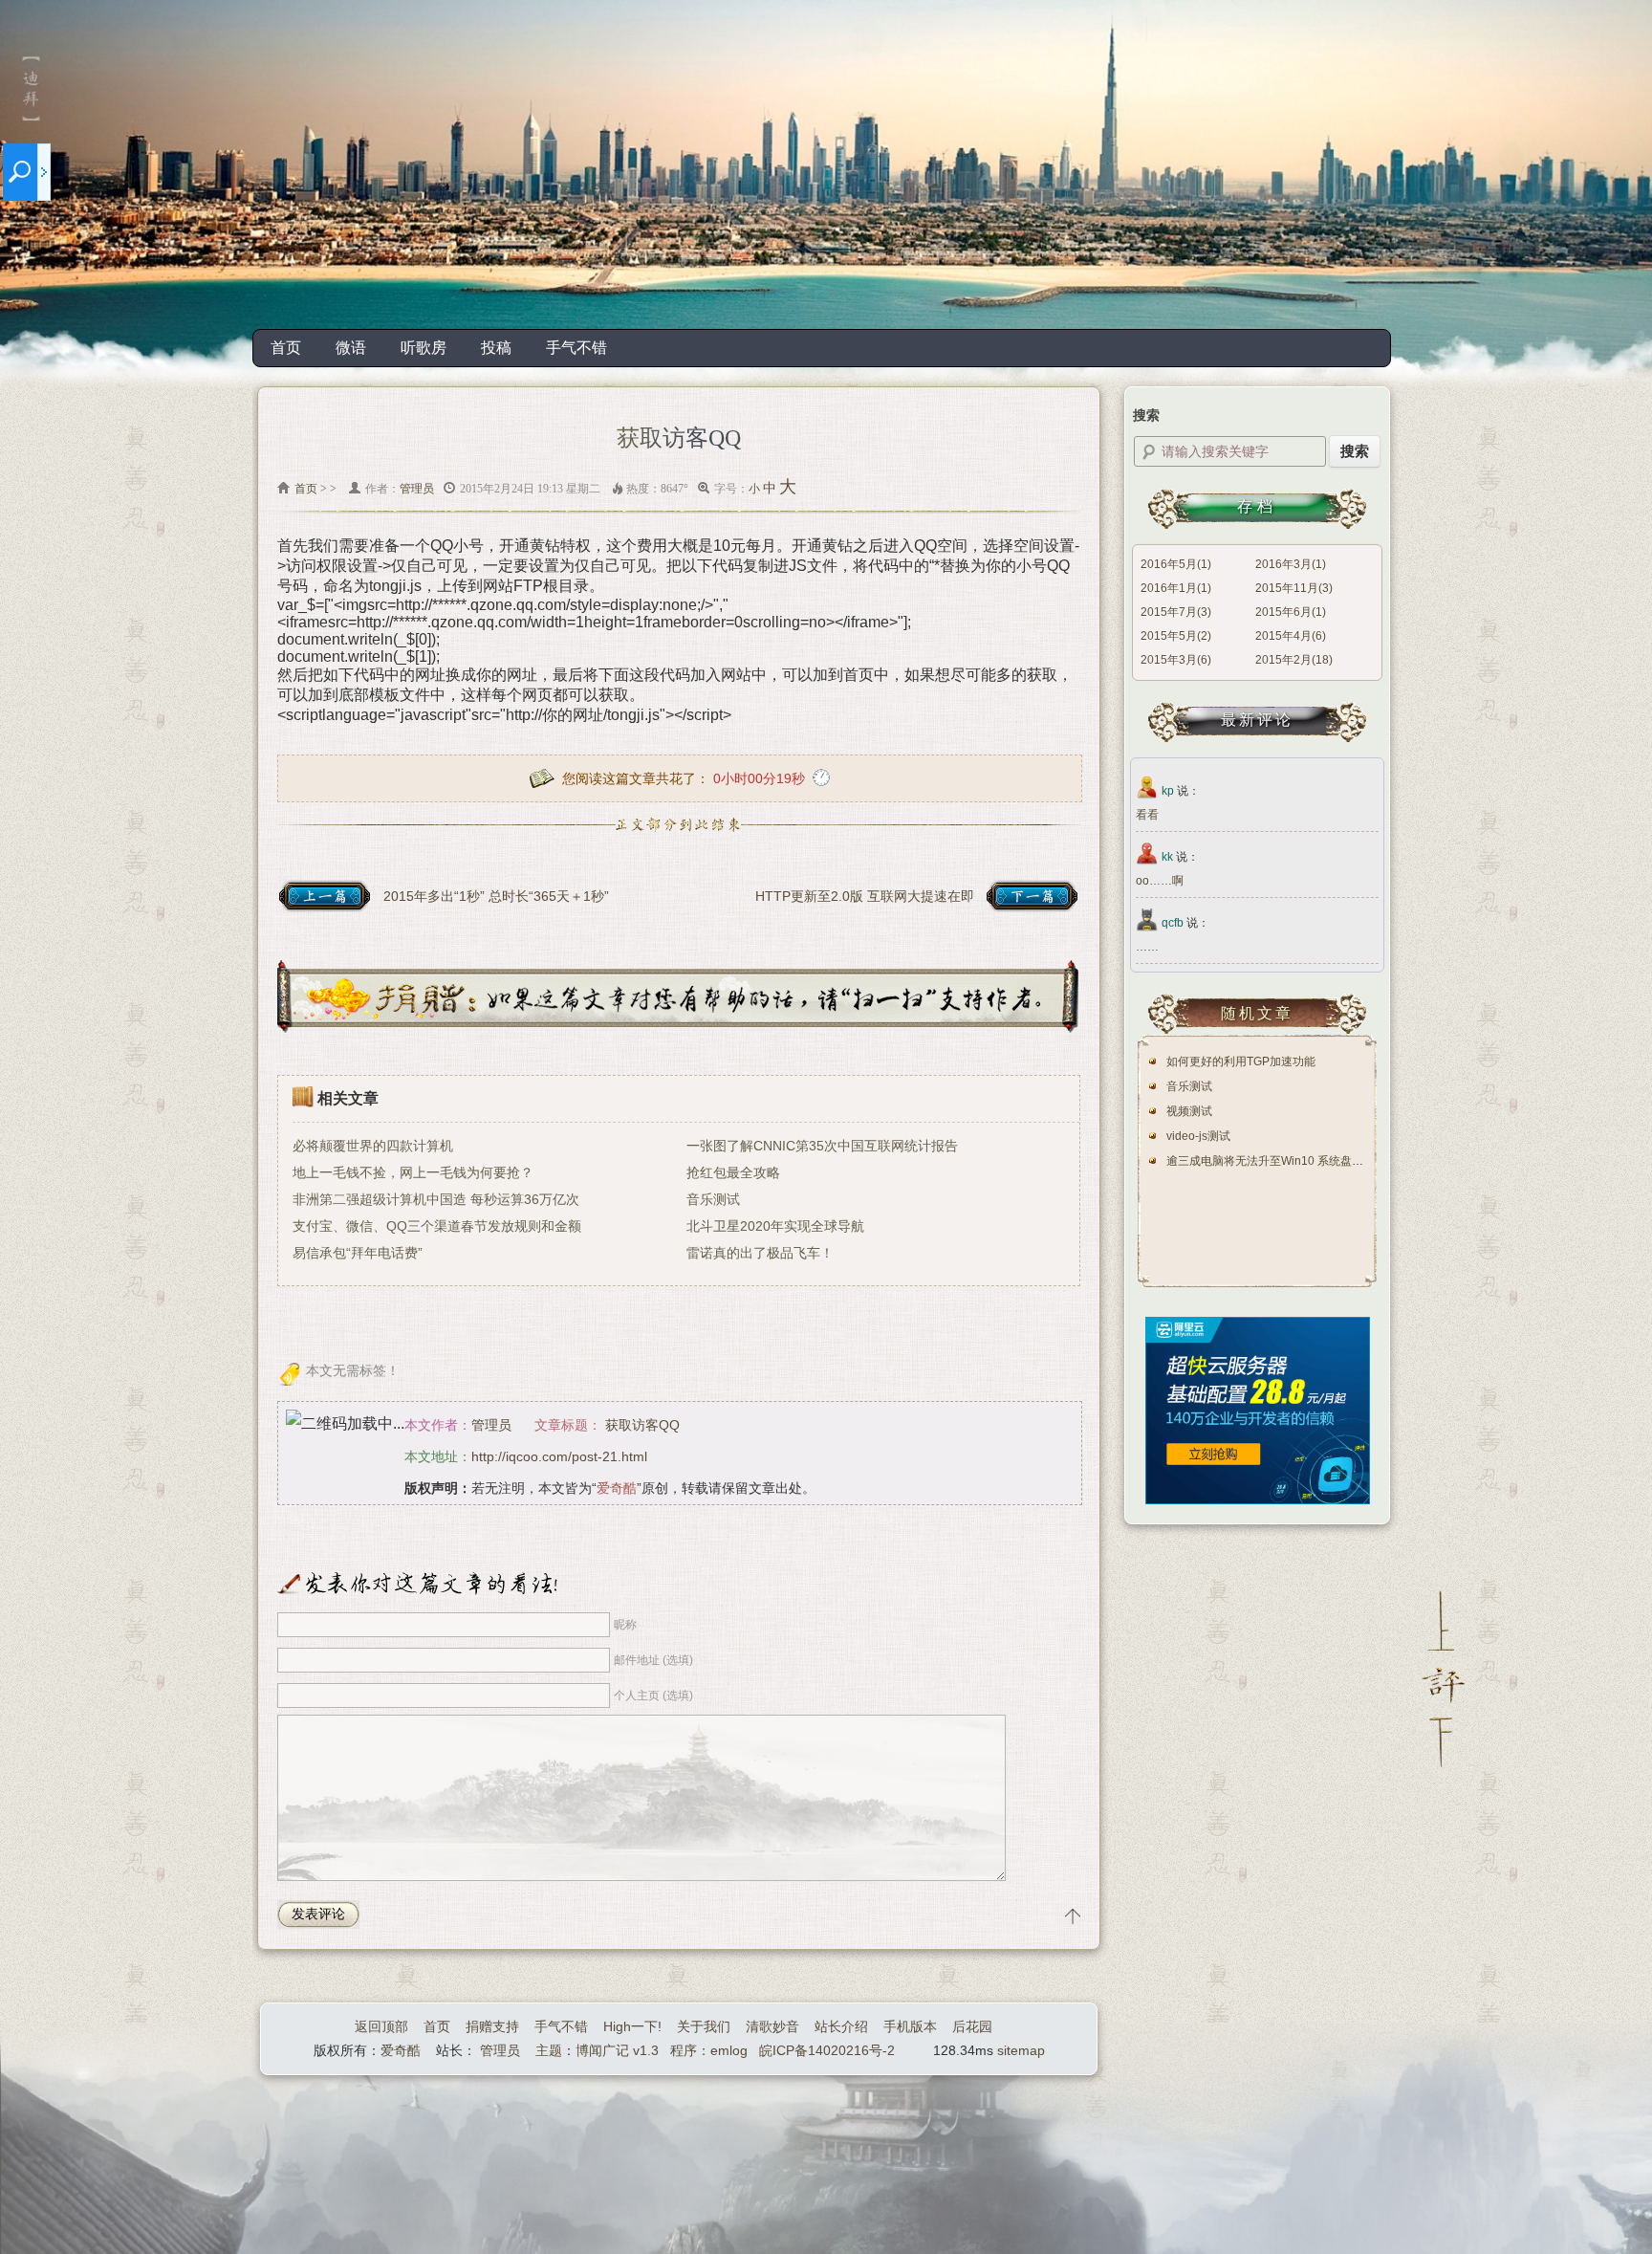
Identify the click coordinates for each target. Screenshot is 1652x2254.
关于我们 (704, 2026)
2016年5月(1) (1176, 564)
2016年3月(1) (1291, 564)
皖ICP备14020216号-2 (827, 2050)
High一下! (632, 2026)
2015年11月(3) (1294, 588)
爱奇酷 (401, 2050)
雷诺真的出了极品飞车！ (760, 1253)
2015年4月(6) (1291, 636)
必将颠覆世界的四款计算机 (373, 1146)
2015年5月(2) (1176, 636)
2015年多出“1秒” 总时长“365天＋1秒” (496, 896)
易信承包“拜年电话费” (358, 1253)
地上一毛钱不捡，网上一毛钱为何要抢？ (413, 1172)
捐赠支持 (492, 2026)
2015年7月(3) (1176, 612)
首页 (286, 348)
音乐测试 (713, 1199)
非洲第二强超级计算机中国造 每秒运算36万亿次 (436, 1199)
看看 (1147, 815)
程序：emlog (709, 2050)
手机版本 (910, 2026)
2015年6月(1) (1291, 612)
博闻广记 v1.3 (617, 2050)
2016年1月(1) (1176, 588)
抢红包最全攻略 (733, 1172)
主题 (549, 2050)
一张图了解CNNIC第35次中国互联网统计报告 (822, 1146)
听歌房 (424, 348)
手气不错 (576, 348)
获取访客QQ (642, 1425)
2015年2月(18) (1294, 660)
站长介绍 (841, 2026)
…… (1147, 947)
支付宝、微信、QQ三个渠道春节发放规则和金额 (437, 1226)
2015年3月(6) (1176, 660)
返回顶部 (381, 2026)
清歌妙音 (772, 2026)
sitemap (1021, 2050)
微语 (351, 348)
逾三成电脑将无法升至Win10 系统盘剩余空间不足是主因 (1311, 1161)
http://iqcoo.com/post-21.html (559, 1456)
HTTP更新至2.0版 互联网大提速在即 (865, 896)
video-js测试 (1198, 1136)
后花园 (972, 2026)
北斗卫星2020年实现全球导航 (775, 1226)
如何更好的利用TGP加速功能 (1241, 1061)
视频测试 (1189, 1111)
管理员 (417, 489)
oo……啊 (1160, 881)
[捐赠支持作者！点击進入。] (678, 1028)
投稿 (496, 348)
